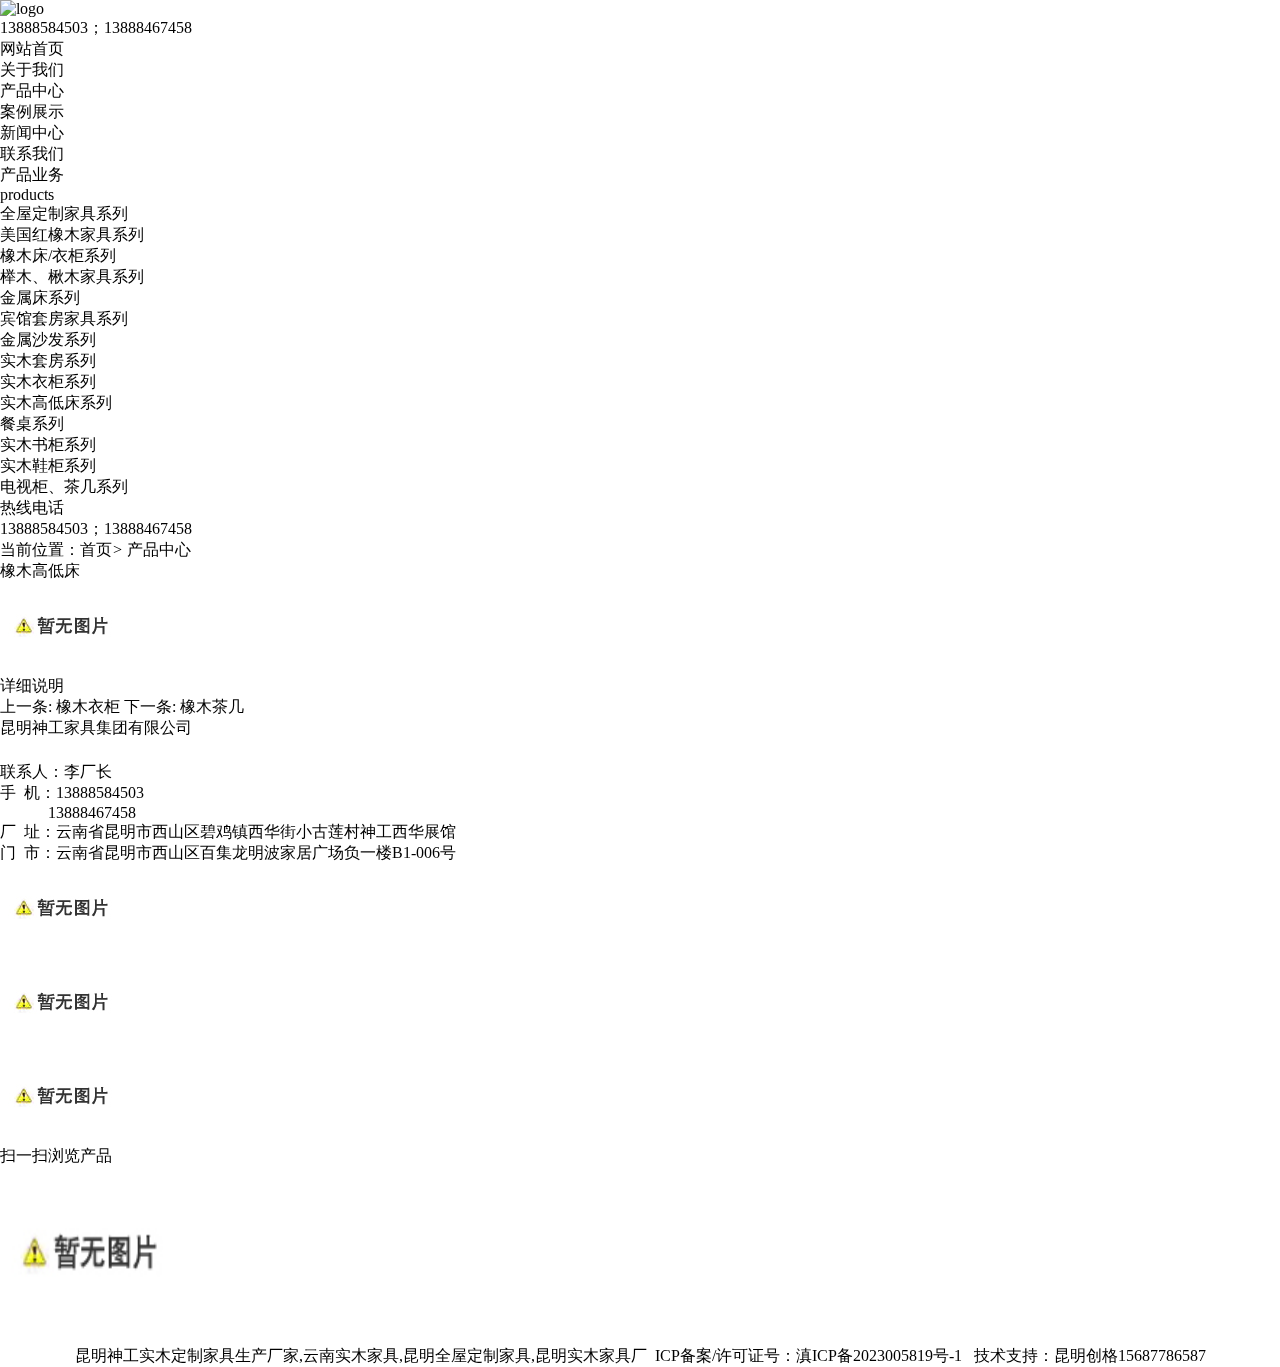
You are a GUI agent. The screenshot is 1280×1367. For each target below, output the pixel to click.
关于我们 (32, 69)
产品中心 (32, 90)
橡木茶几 (212, 706)
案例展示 (32, 111)
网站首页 (32, 48)
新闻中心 (32, 132)
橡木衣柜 (88, 706)
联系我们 (32, 153)
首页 (96, 549)
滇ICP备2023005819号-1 (879, 1355)
